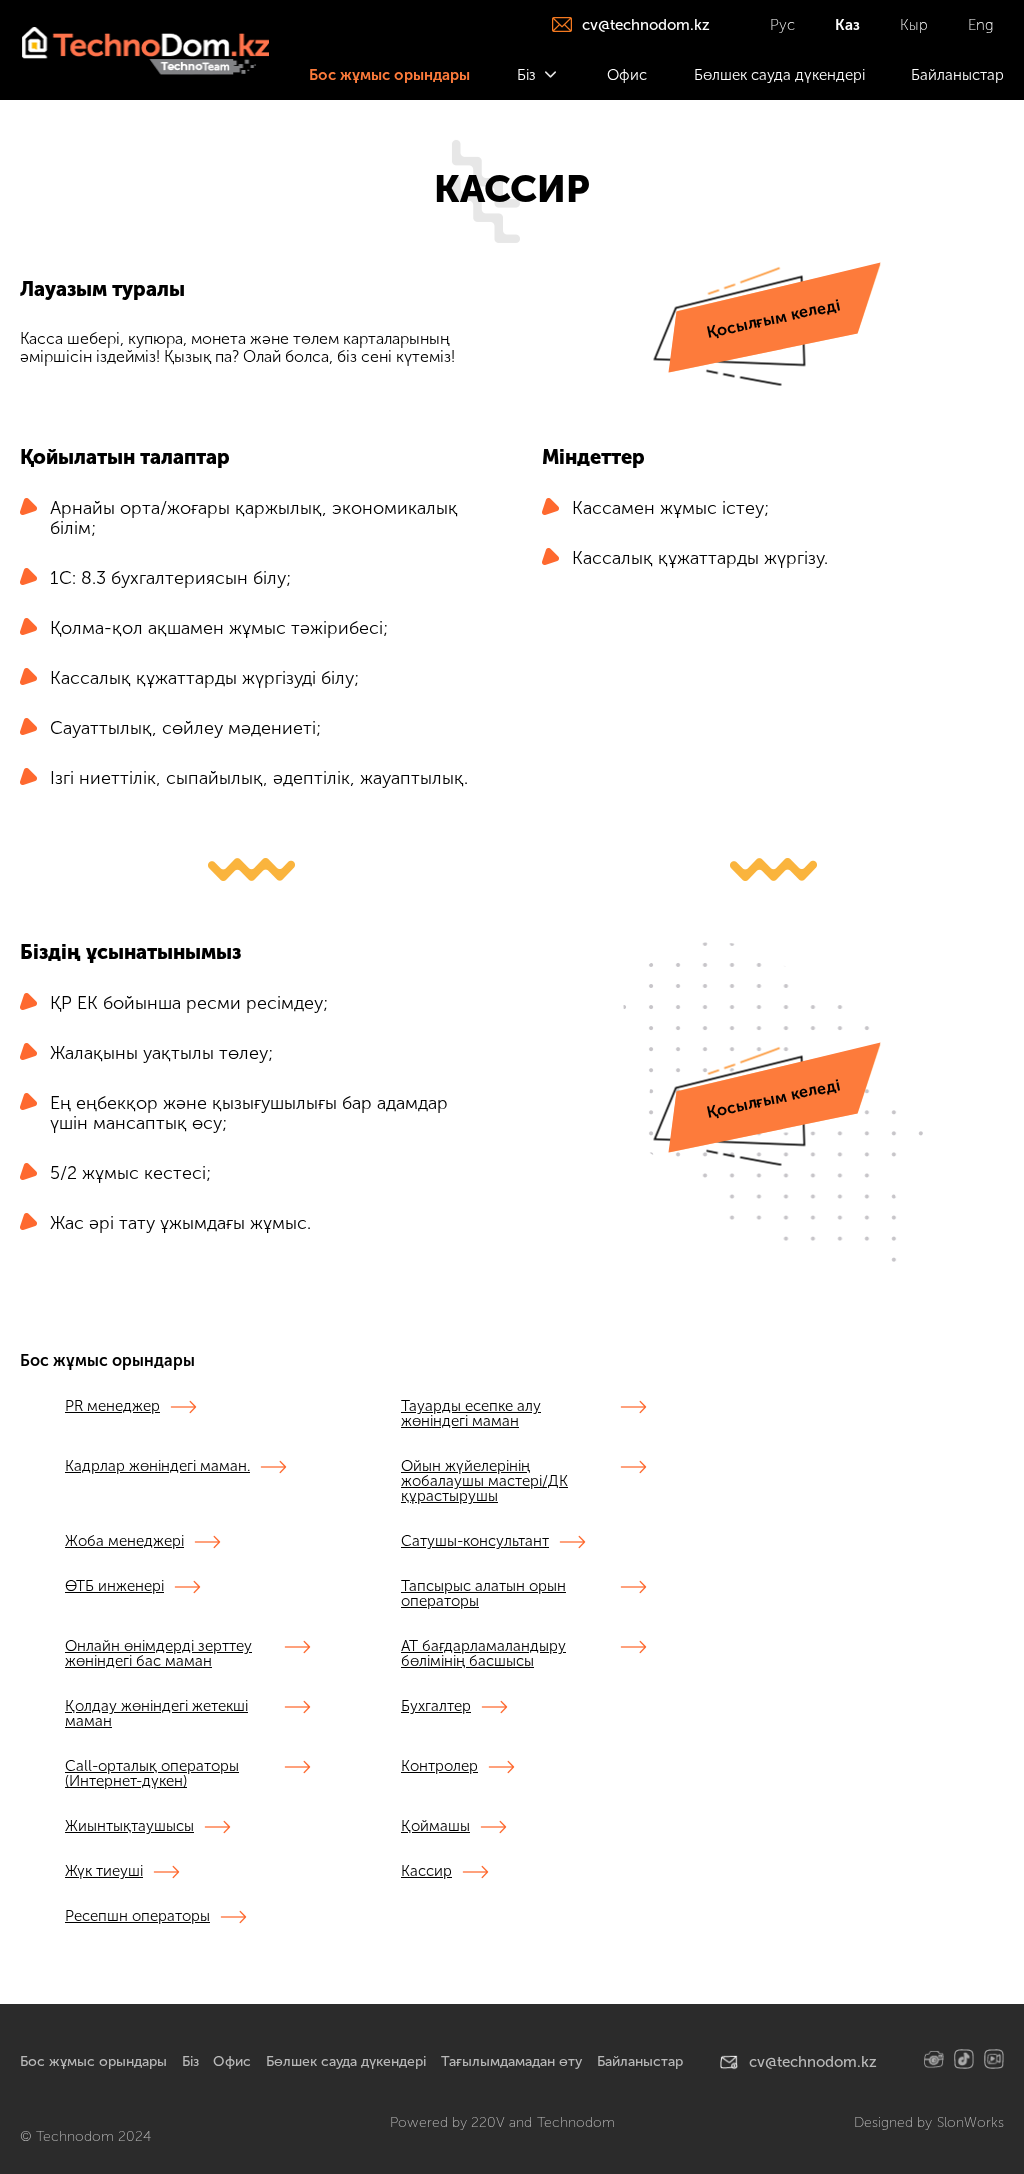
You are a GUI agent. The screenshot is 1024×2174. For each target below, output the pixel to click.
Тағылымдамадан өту (511, 2061)
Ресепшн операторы (137, 1917)
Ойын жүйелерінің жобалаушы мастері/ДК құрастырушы (484, 1482)
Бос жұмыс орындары (93, 2061)
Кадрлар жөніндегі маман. (157, 1467)
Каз (847, 25)
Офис (232, 2061)
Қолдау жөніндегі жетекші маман (156, 1714)
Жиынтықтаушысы (129, 1827)
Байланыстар (640, 2061)
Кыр (914, 25)
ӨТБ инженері (114, 1587)
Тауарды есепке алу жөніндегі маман (471, 1414)
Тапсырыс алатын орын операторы (483, 1594)
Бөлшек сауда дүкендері (346, 2061)
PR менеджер (112, 1407)
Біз (190, 2061)
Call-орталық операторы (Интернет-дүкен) (152, 1774)
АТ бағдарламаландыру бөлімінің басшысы (483, 1654)
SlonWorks (970, 2123)
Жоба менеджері (124, 1542)
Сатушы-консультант (475, 1542)
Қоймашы (435, 1827)
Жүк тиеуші (104, 1872)
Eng (981, 25)
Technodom (576, 2123)
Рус (782, 25)
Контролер (439, 1767)
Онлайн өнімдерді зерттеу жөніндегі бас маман (158, 1654)
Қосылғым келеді (772, 318)
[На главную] (144, 50)
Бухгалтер (436, 1707)
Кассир (426, 1872)
